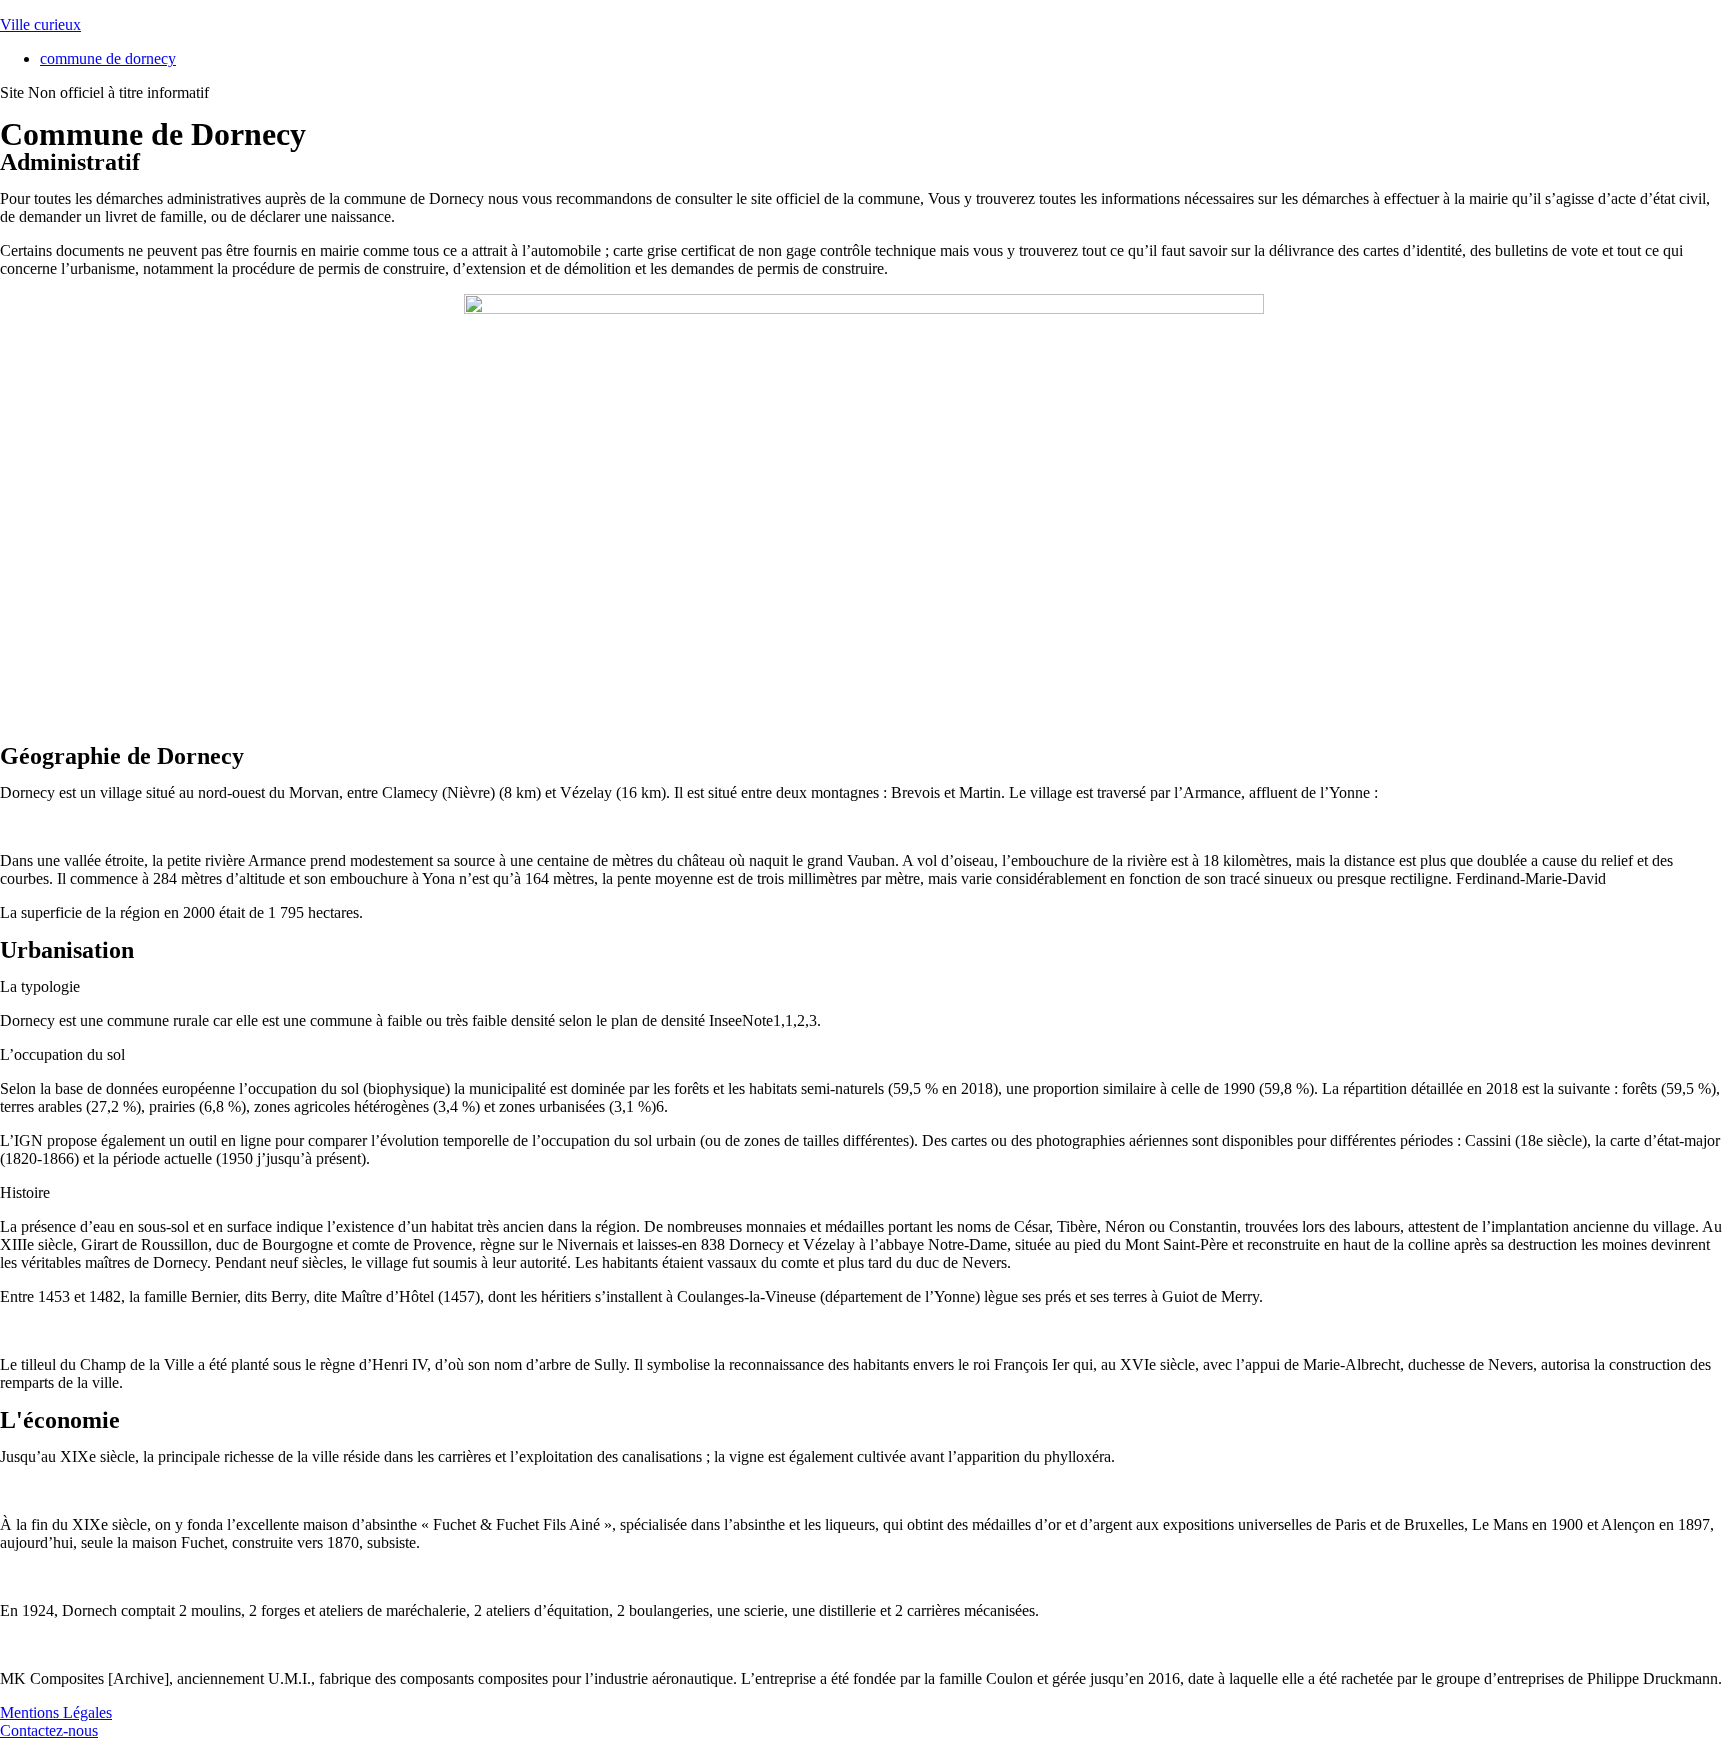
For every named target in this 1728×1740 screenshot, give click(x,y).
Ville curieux (40, 24)
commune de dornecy (108, 58)
